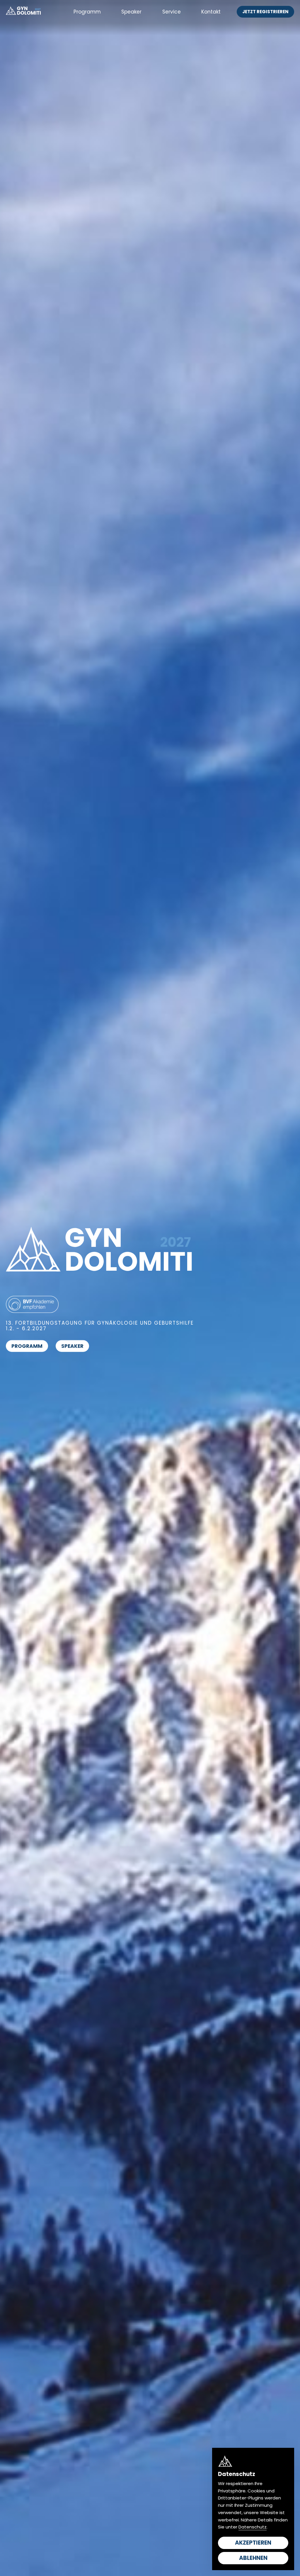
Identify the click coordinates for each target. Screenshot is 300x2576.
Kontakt (211, 12)
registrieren (265, 12)
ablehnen (253, 2558)
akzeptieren (253, 2543)
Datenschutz (253, 2527)
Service (172, 12)
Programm (87, 12)
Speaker (131, 12)
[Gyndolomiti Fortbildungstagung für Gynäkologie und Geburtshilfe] (23, 12)
